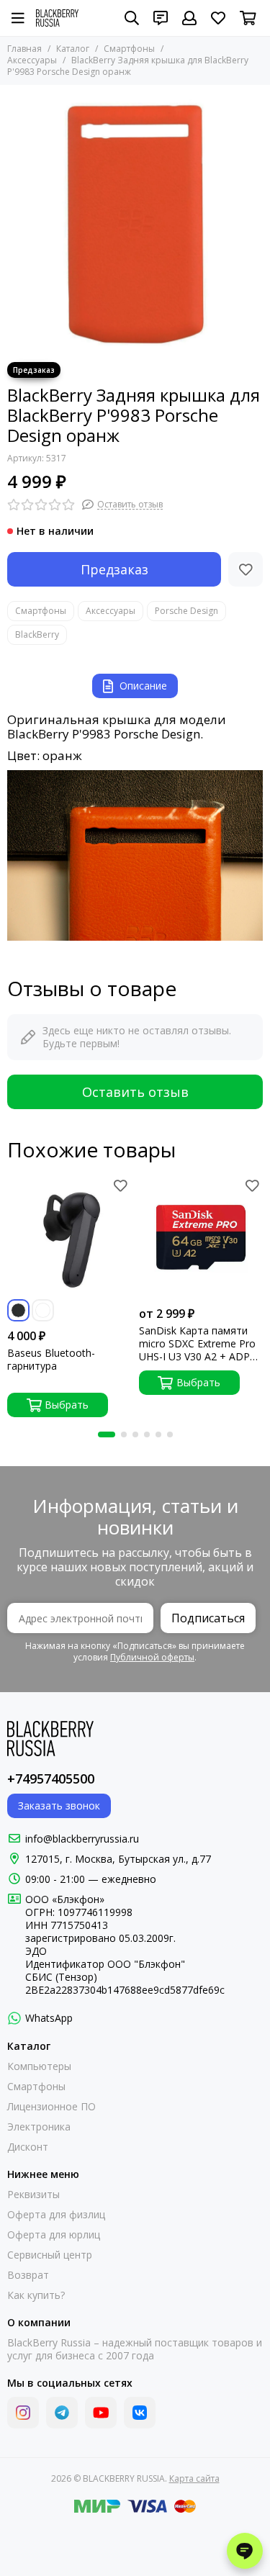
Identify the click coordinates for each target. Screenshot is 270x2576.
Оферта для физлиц (56, 2215)
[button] (107, 1434)
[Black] (18, 1310)
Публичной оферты (152, 1657)
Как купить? (36, 2295)
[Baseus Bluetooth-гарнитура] (69, 1238)
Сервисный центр (50, 2255)
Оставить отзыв (135, 1092)
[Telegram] (62, 2413)
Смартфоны (129, 49)
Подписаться (208, 1618)
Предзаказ (114, 569)
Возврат (28, 2275)
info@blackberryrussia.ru (82, 1839)
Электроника (39, 2127)
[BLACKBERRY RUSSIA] (57, 18)
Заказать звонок (59, 1806)
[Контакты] (161, 18)
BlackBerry (37, 634)
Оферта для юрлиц (54, 2235)
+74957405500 (51, 1779)
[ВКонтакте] (140, 2413)
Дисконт (28, 2147)
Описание (143, 686)
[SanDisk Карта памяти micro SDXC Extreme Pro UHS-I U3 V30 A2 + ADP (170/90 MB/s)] (201, 1238)
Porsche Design (186, 611)
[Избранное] (246, 569)
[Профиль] (189, 18)
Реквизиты (33, 2195)
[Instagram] (23, 2413)
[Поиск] (132, 18)
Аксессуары (111, 611)
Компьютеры (39, 2066)
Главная (24, 49)
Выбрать (67, 1405)
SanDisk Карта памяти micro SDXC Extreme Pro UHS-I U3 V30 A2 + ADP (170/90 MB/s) (197, 1344)
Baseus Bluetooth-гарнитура (51, 1360)
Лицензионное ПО (51, 2107)
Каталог (73, 49)
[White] (43, 1310)
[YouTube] (101, 2413)
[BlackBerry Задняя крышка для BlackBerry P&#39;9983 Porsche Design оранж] (135, 220)
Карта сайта (194, 2478)
